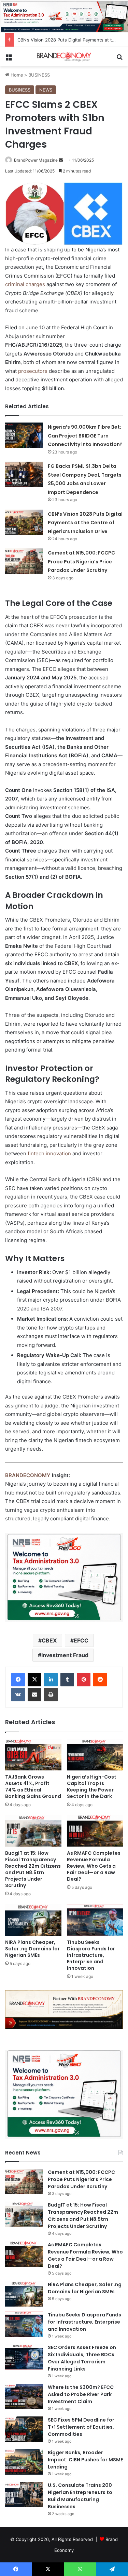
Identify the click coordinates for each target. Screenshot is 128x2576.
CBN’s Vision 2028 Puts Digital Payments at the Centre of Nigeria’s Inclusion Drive (85, 523)
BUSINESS (39, 75)
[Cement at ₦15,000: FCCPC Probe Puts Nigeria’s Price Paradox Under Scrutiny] (24, 561)
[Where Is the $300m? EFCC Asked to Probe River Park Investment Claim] (24, 2397)
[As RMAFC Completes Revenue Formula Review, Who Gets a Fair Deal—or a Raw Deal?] (95, 1831)
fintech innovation (49, 1153)
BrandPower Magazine (36, 160)
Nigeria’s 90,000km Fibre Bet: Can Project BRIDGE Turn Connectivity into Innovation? (85, 436)
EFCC (81, 1640)
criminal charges (25, 284)
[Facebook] (18, 1680)
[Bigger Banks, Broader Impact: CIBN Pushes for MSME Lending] (24, 2462)
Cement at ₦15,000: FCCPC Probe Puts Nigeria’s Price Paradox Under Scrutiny (81, 562)
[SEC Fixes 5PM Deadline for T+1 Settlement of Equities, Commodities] (24, 2429)
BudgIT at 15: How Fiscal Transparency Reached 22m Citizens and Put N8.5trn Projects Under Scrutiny (33, 1869)
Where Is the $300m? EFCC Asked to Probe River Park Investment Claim (81, 2394)
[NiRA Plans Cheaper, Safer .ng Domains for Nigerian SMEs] (33, 1920)
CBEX (49, 1640)
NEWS (46, 90)
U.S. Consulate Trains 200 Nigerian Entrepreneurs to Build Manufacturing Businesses (80, 2496)
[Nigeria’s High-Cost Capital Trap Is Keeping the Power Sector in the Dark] (95, 1755)
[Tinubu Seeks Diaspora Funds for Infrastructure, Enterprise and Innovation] (95, 1920)
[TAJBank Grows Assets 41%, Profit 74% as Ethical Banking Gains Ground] (33, 1755)
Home (16, 75)
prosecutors (33, 371)
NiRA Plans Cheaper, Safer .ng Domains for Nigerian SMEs (32, 1949)
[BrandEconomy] (64, 57)
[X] (34, 1680)
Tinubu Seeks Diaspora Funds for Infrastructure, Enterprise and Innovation (91, 1955)
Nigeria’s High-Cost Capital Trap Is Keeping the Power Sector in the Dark (92, 1787)
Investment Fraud (65, 1655)
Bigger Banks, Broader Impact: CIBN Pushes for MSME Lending (85, 2460)
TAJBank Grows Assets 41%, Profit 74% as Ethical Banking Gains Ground (33, 1787)
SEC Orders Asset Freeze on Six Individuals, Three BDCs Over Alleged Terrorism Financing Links (82, 2358)
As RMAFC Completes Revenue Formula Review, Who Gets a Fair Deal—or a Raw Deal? (94, 1866)
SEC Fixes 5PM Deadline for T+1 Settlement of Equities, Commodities (81, 2427)
